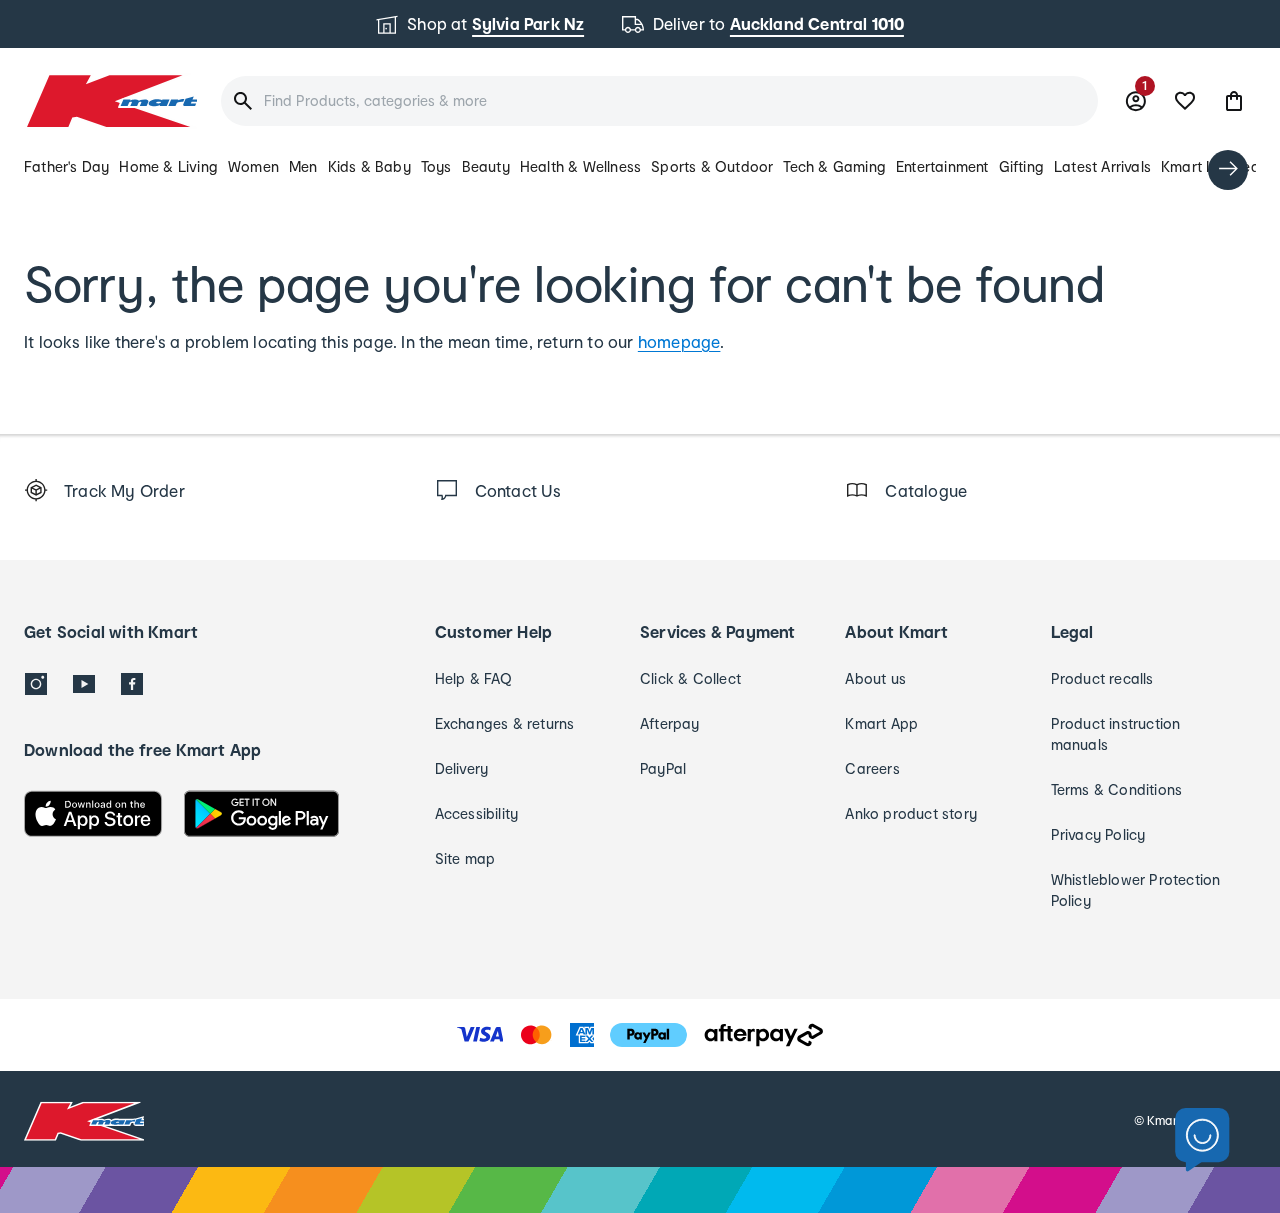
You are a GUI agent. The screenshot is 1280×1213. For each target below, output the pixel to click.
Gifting (1021, 166)
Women (253, 166)
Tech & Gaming (834, 166)
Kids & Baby (369, 166)
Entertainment (942, 166)
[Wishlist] (1185, 101)
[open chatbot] (1202, 1140)
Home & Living (168, 166)
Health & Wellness (580, 166)
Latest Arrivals (1102, 166)
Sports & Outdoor (712, 166)
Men (303, 166)
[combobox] (659, 101)
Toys (436, 166)
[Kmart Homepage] (110, 101)
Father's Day (66, 166)
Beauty (486, 166)
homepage (679, 341)
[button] (1234, 101)
